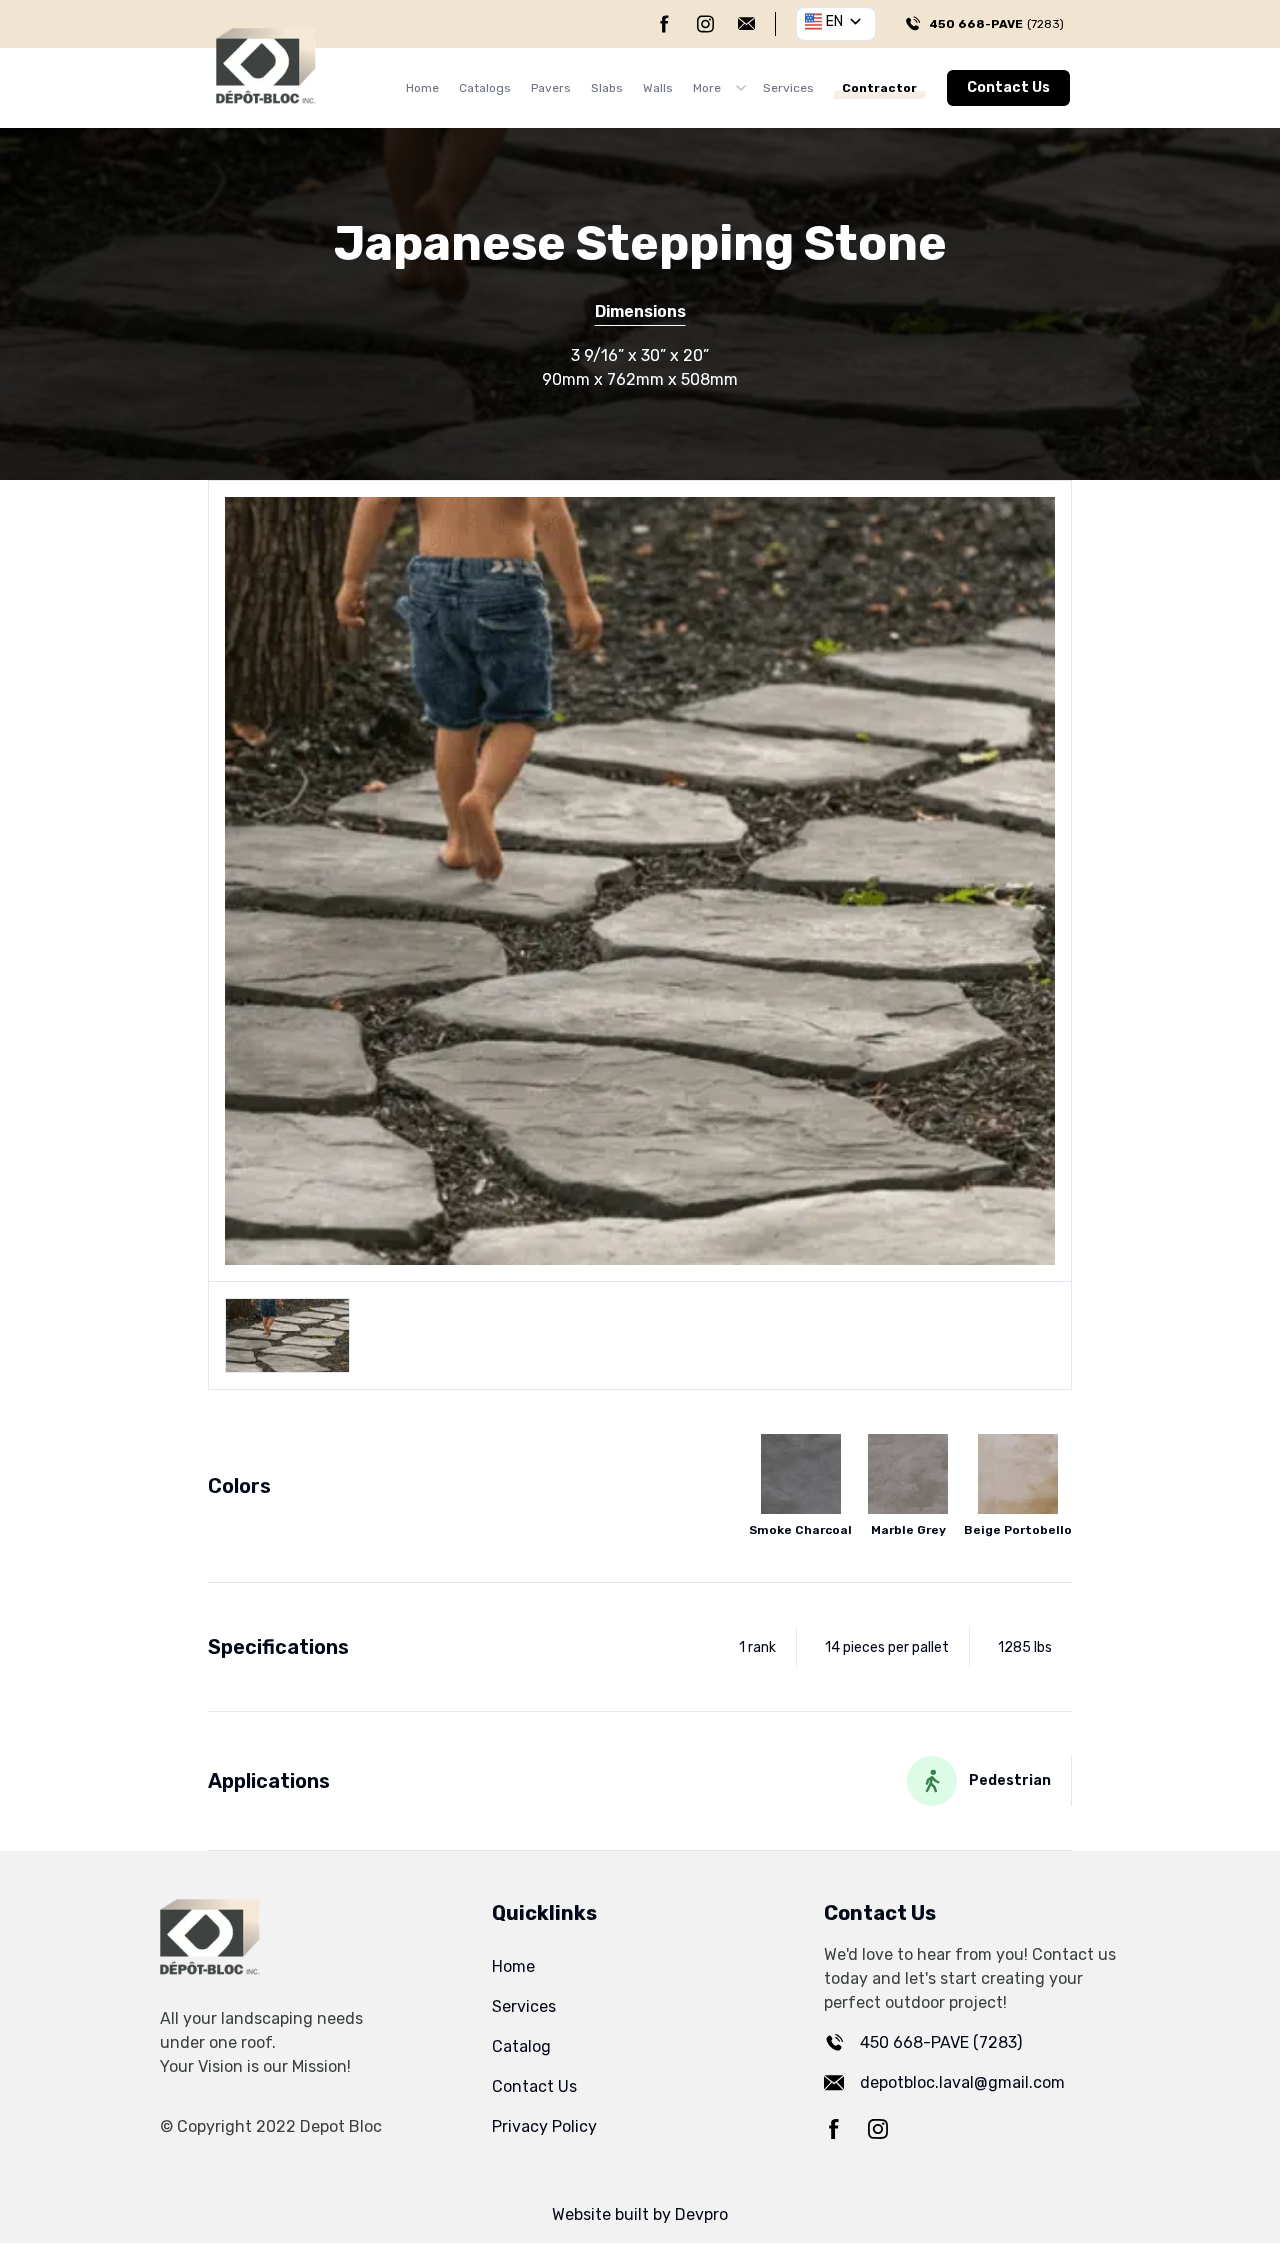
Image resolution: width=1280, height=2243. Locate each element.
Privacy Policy (544, 2126)
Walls (658, 88)
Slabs (607, 88)
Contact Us (1008, 87)
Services (788, 88)
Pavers (551, 88)
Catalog (521, 2046)
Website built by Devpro (640, 2214)
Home (422, 88)
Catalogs (485, 88)
